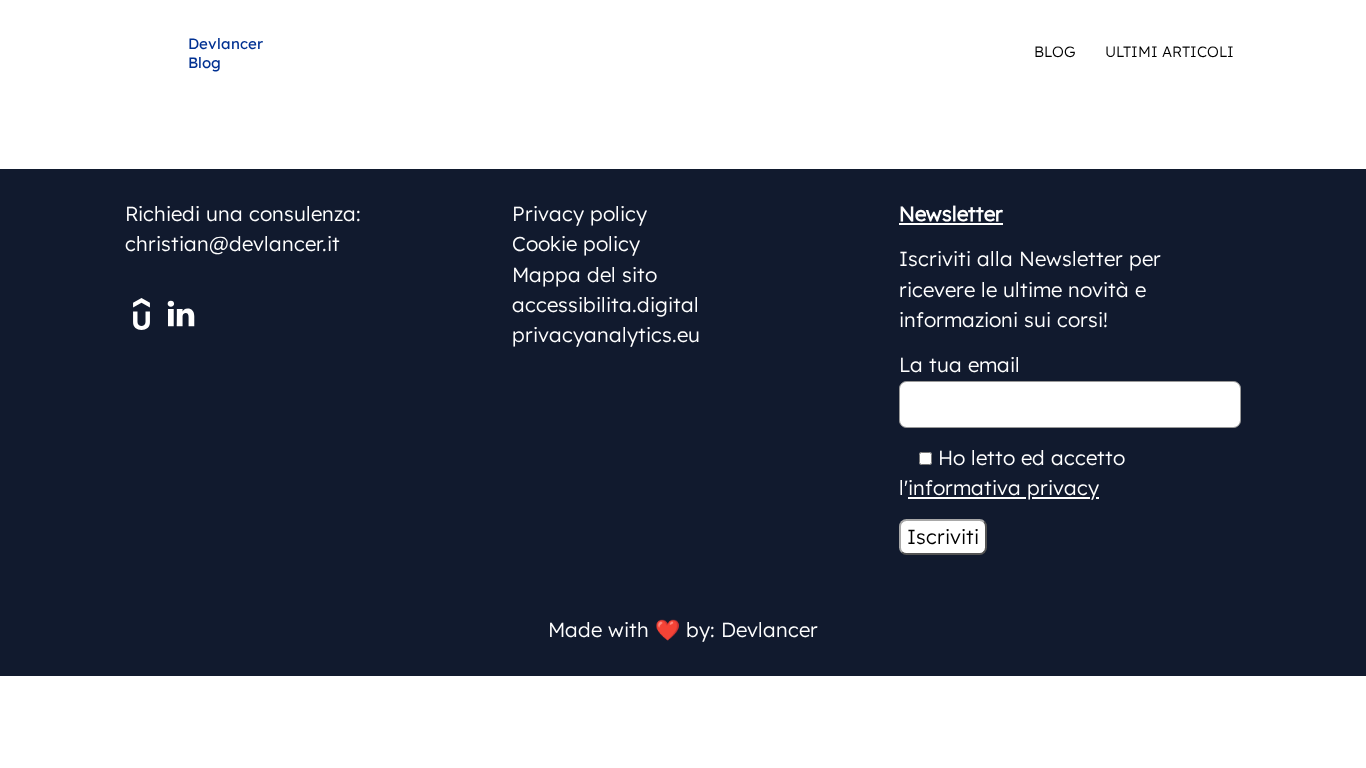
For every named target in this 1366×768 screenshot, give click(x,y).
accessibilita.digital (605, 304)
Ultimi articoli (1169, 51)
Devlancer (769, 629)
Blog (1054, 51)
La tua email (959, 364)
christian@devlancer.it (232, 243)
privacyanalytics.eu (606, 334)
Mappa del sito (584, 274)
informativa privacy (1003, 487)
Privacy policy (579, 213)
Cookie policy (576, 243)
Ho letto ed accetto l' (1012, 472)
